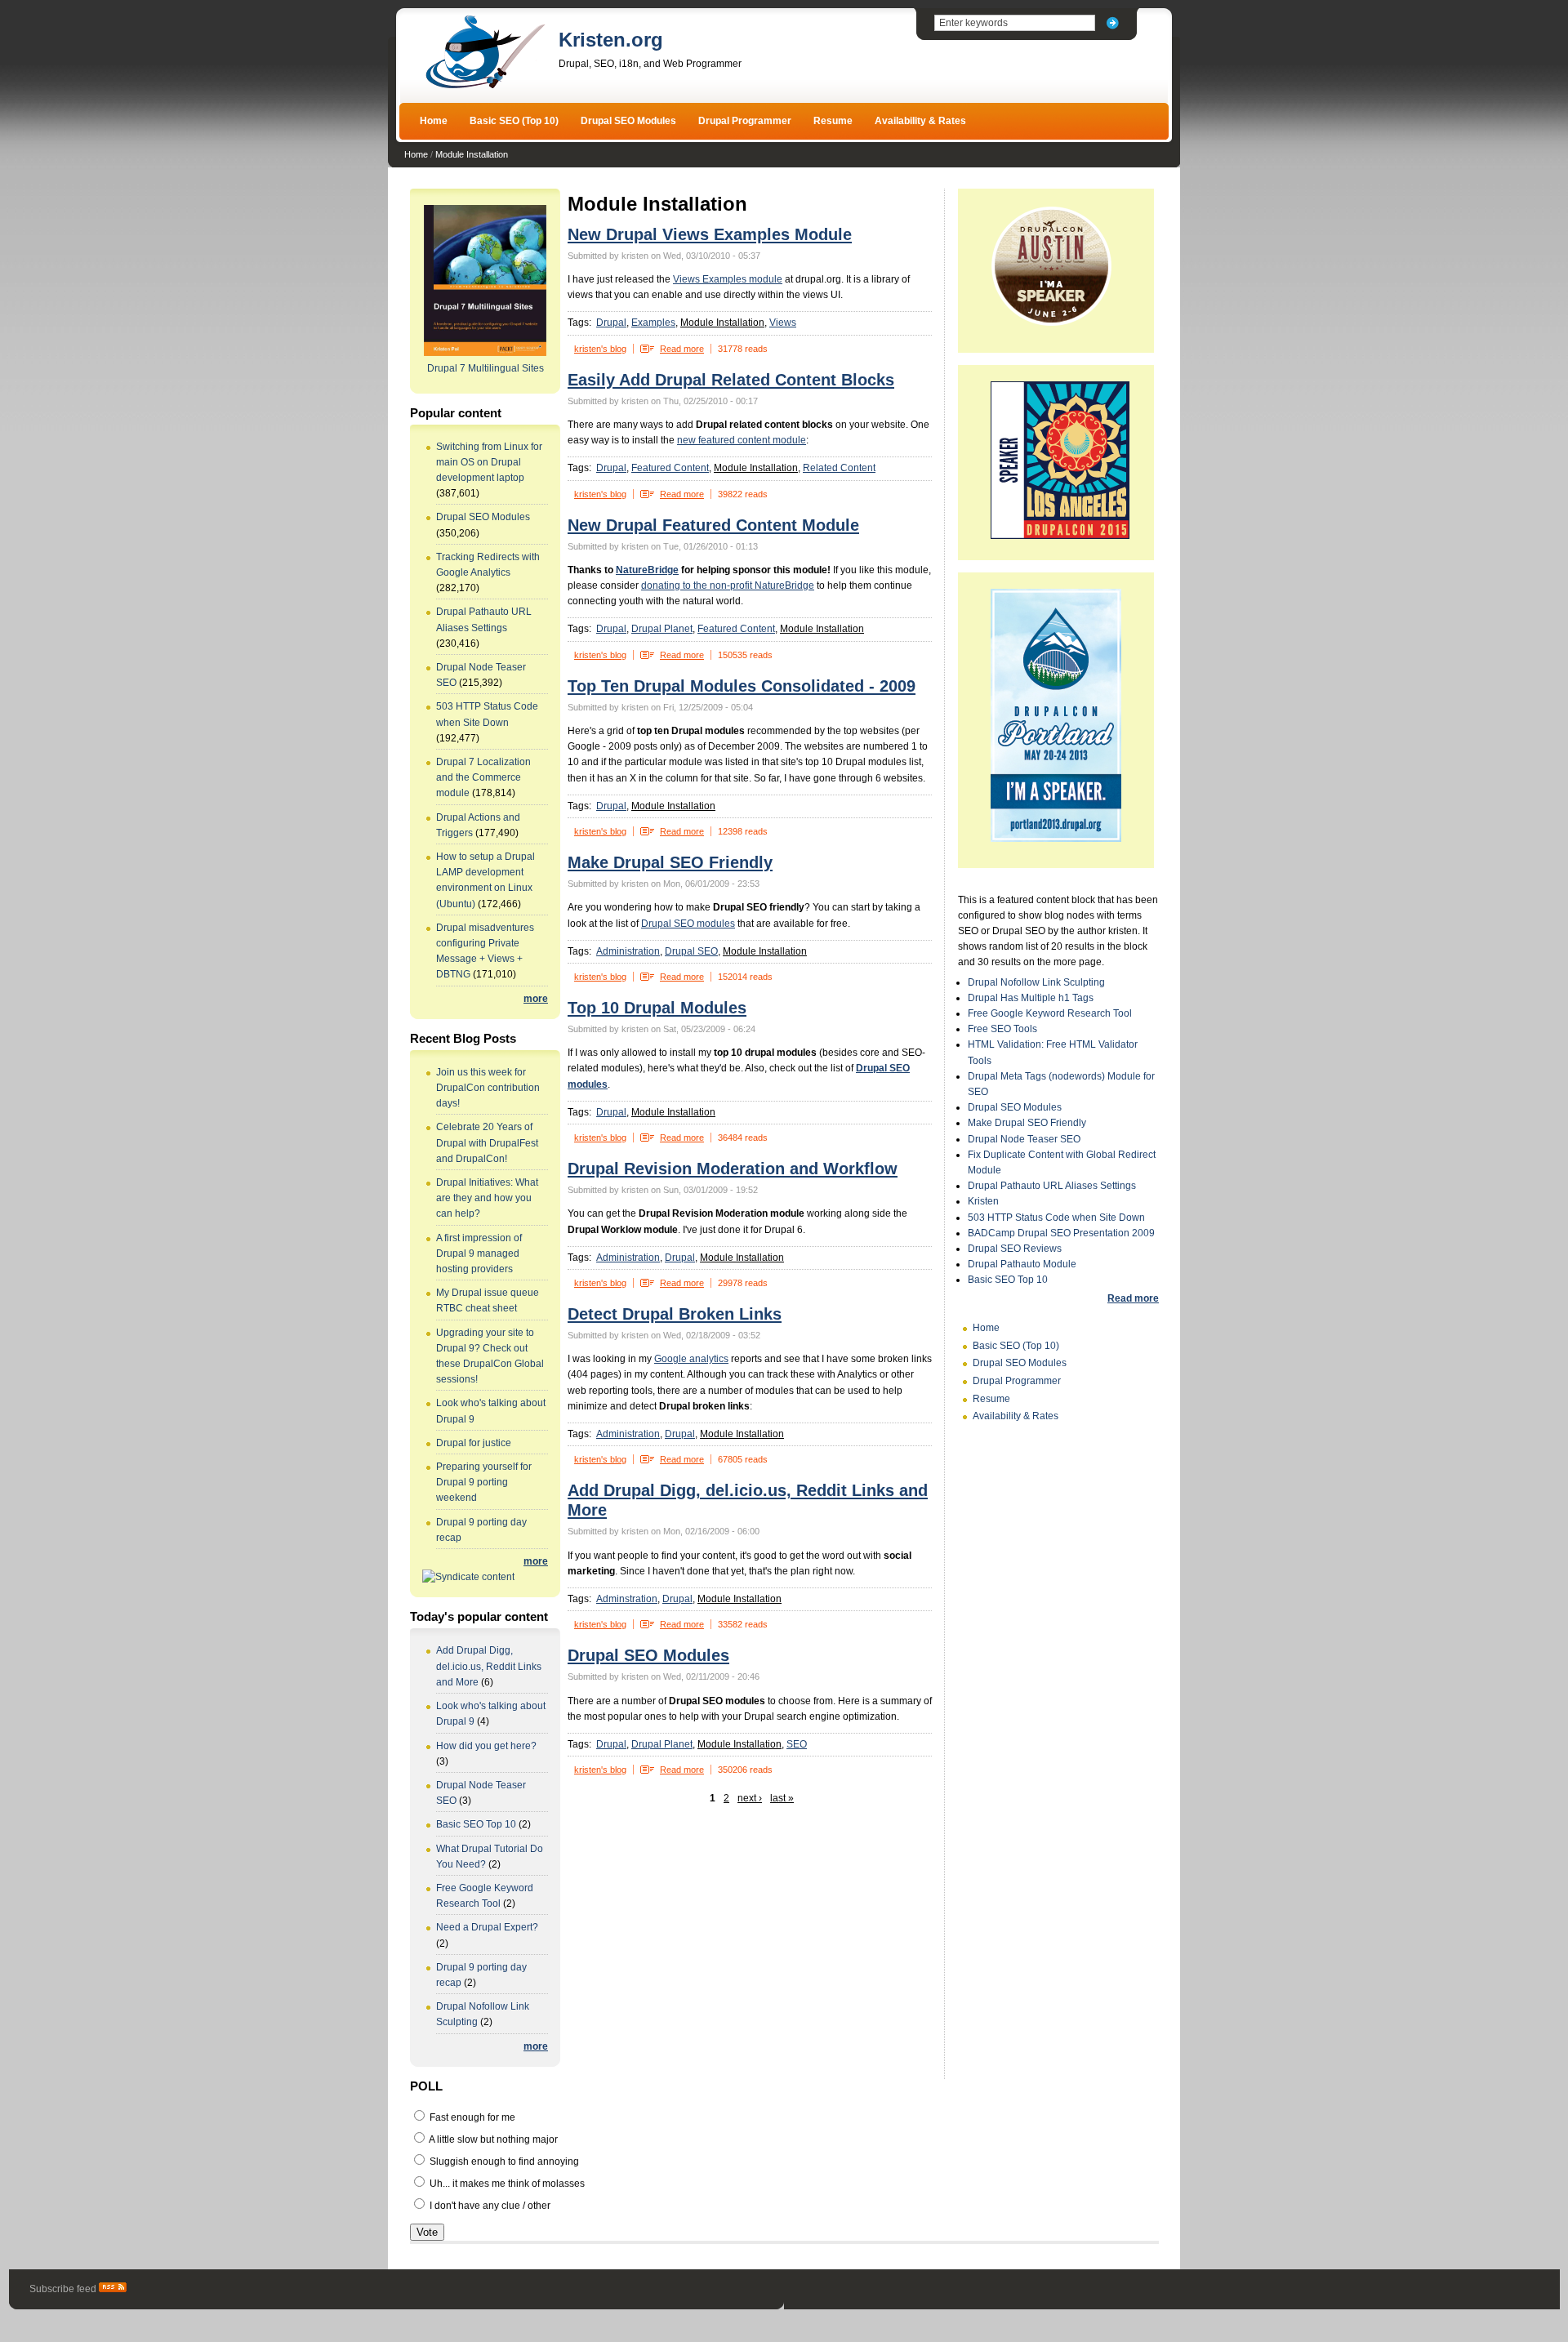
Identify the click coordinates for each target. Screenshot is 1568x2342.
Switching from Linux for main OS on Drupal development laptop (489, 462)
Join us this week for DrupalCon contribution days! (488, 1088)
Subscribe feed (64, 2289)
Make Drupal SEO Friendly (670, 862)
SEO (797, 1744)
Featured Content (670, 468)
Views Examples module (728, 279)
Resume (833, 121)
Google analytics (691, 1359)
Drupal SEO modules (688, 924)
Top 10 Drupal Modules (657, 1008)
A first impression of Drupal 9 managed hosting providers (479, 1253)
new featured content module (742, 440)
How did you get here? (486, 1746)
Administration (628, 951)
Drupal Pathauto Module (1022, 1264)
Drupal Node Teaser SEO (1024, 1139)
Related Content (839, 468)
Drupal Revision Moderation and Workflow (733, 1169)
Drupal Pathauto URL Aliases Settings (1052, 1186)
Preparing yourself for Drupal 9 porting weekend (484, 1482)
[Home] (485, 87)
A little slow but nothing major (492, 2139)
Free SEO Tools (1002, 1029)
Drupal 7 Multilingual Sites (486, 368)
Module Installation (472, 154)
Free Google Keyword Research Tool (1050, 1013)
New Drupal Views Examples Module (710, 234)
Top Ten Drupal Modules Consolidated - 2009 (742, 686)
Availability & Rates (920, 121)
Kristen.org (611, 40)
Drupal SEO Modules (628, 121)
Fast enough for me (471, 2117)
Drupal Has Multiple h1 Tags (1031, 998)
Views (783, 323)
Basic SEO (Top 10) (514, 121)
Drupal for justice (474, 1443)
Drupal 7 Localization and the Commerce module (483, 777)
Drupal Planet (662, 629)
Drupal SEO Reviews (1015, 1249)
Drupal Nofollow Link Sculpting (1036, 982)
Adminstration (627, 1599)
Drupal (611, 323)
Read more (682, 349)
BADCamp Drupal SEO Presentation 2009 (1061, 1233)
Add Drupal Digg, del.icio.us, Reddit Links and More (489, 1666)
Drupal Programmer (745, 121)
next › (750, 1798)
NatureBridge (647, 570)
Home (434, 121)
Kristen (983, 1201)
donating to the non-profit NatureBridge (728, 585)
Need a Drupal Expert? (487, 1927)
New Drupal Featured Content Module (713, 525)
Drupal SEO (691, 951)
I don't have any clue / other (489, 2206)
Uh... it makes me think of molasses (506, 2184)
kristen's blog (600, 349)
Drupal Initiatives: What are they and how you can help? (487, 1198)
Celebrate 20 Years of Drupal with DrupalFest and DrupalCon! (487, 1142)
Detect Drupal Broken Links (675, 1314)
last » (782, 1798)
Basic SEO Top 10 (476, 1824)
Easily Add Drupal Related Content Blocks (731, 380)
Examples (653, 323)
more (536, 999)
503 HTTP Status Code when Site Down (1056, 1218)
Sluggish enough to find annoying (503, 2162)
